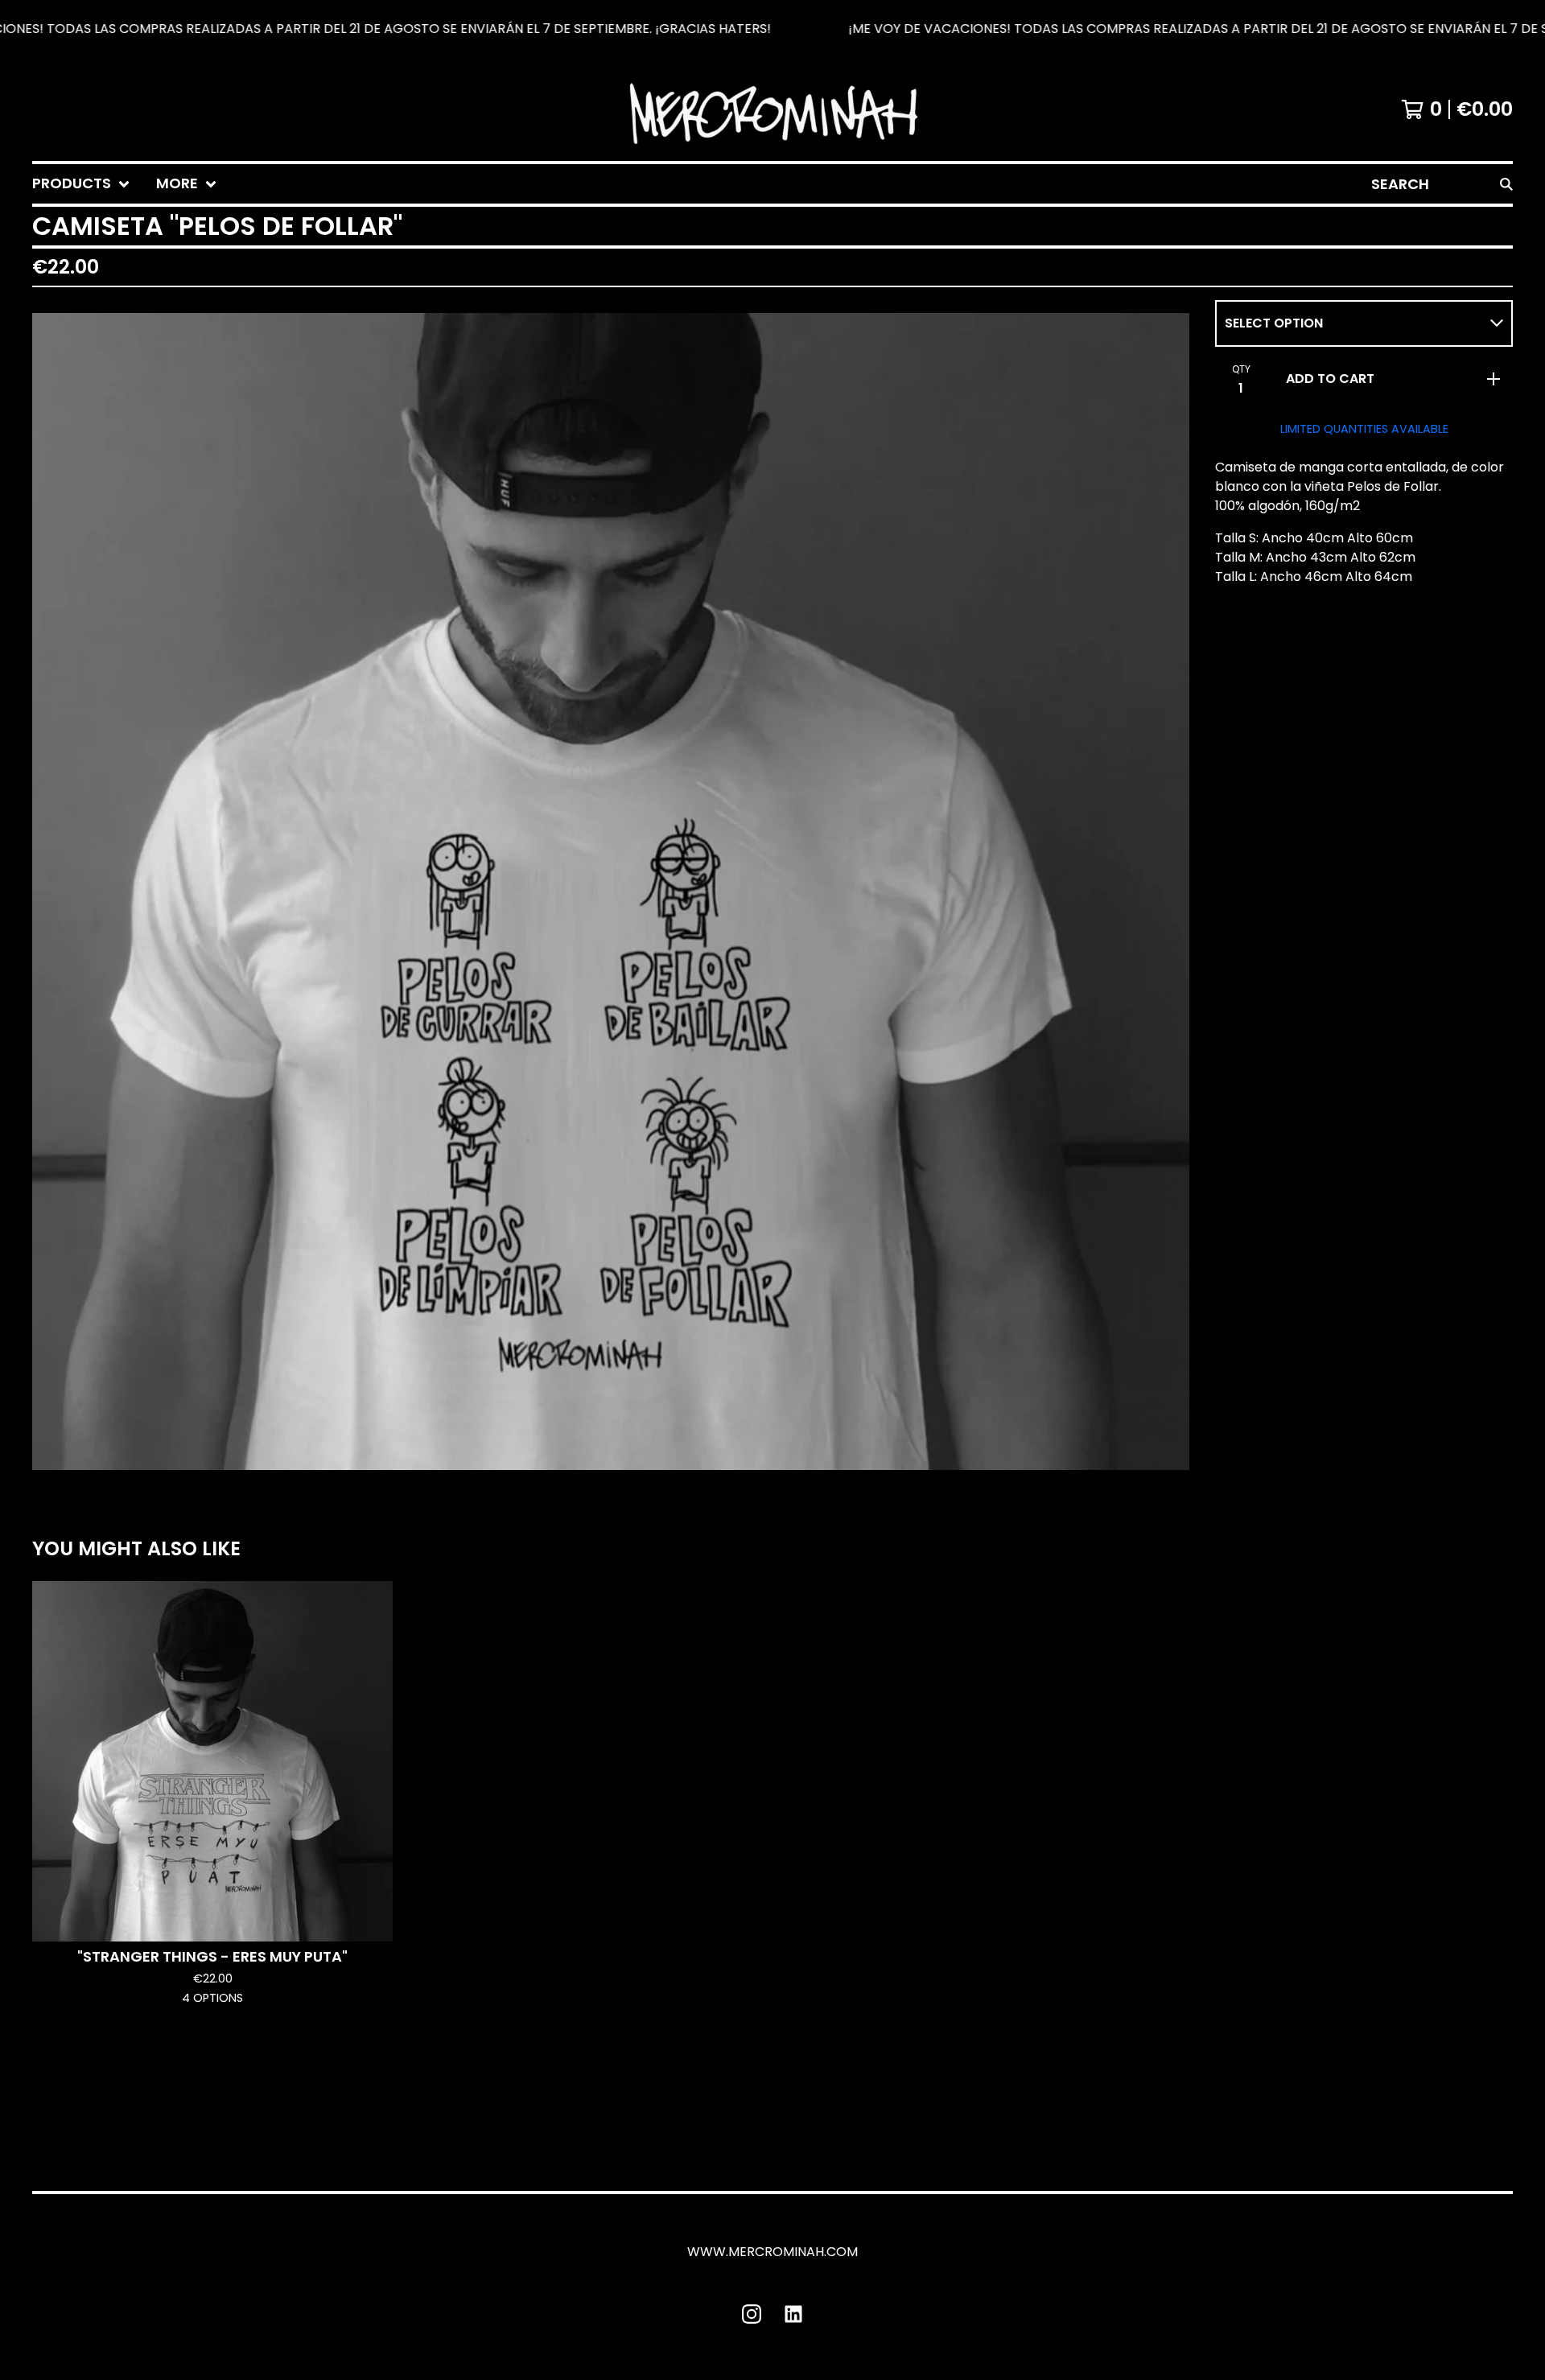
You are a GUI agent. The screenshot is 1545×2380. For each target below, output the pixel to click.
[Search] (1506, 184)
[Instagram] (752, 2314)
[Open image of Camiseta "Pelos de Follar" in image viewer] (611, 891)
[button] (772, 29)
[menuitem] (81, 184)
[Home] (772, 109)
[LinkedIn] (793, 2314)
